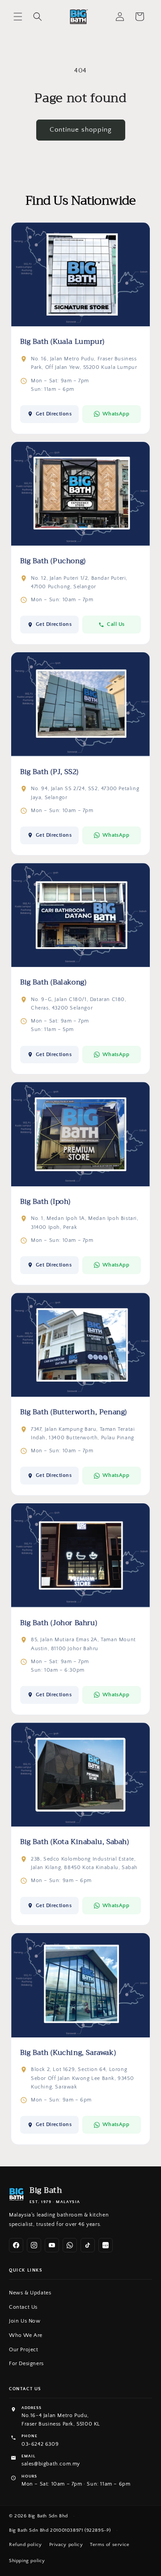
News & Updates (30, 2293)
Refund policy (25, 2545)
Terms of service (110, 2545)
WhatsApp (116, 414)
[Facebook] (16, 2245)
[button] (18, 17)
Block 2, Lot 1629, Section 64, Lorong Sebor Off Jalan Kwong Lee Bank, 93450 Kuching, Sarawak (82, 2078)
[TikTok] (88, 2245)
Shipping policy (27, 2561)
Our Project (24, 2350)
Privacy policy (66, 2545)
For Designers (26, 2364)
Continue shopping (81, 130)
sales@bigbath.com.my (51, 2464)
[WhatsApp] (70, 2245)
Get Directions (54, 414)
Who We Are (26, 2335)
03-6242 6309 (40, 2444)
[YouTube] (52, 2245)
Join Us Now (25, 2321)
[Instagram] (34, 2245)
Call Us (116, 624)
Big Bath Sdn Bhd (48, 2516)
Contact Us (23, 2307)
